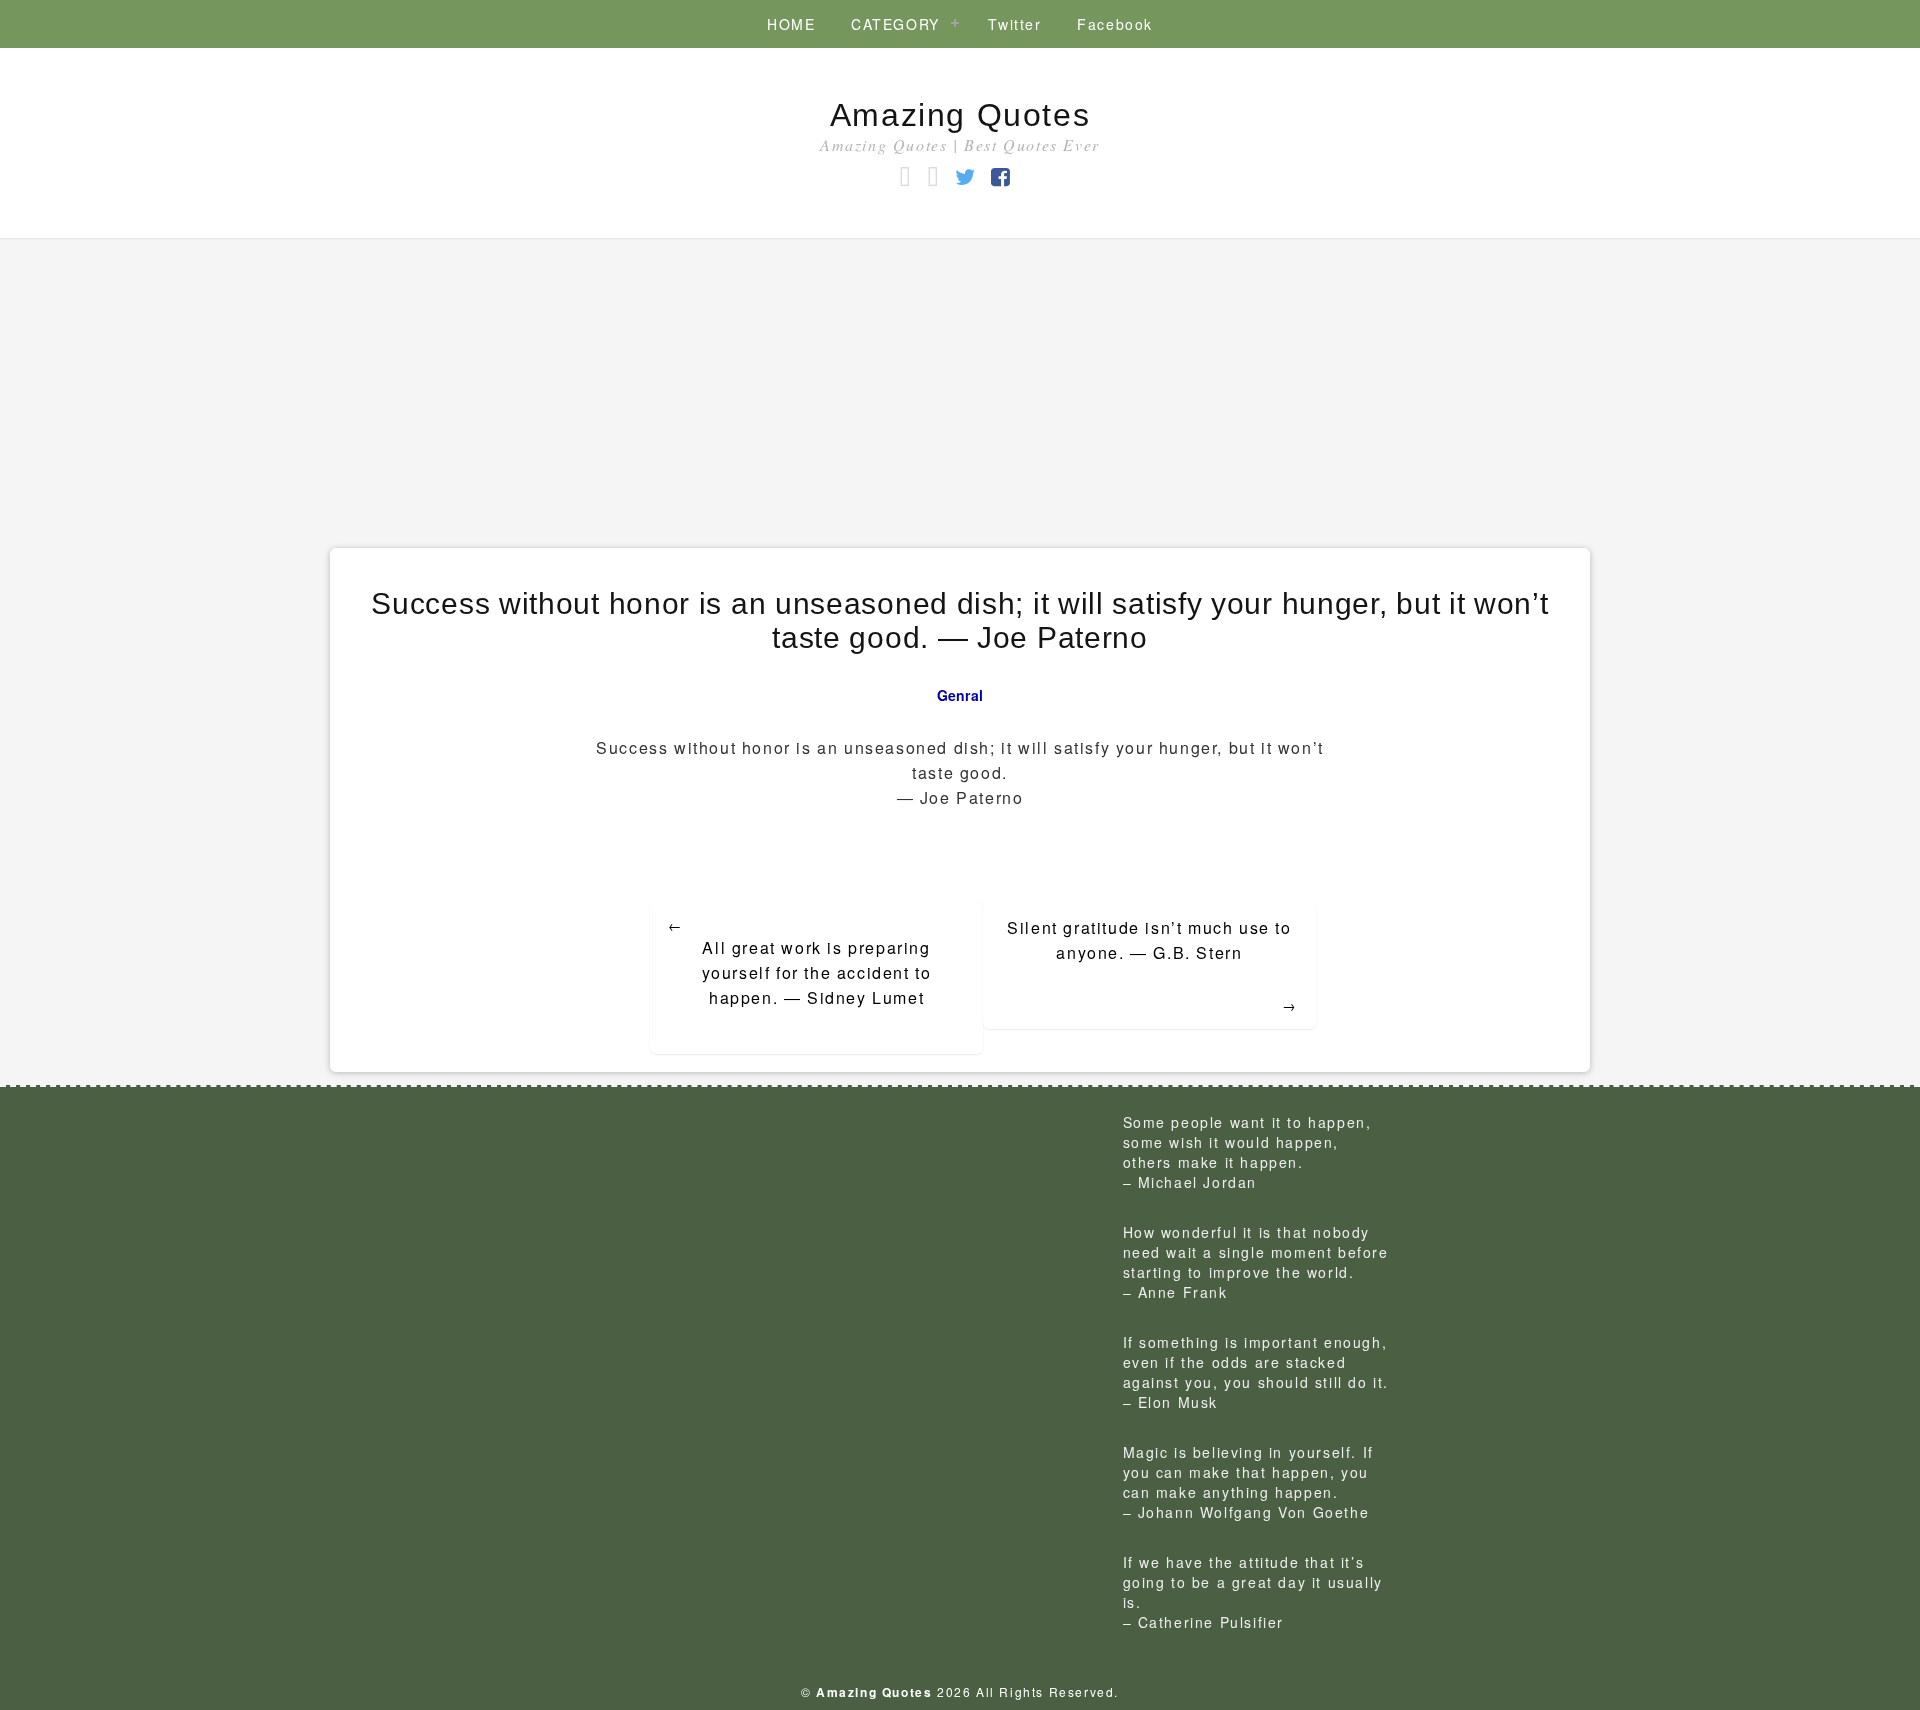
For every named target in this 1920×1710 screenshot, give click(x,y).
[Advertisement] (960, 388)
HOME (791, 24)
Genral (960, 695)
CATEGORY (895, 24)
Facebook (1115, 24)
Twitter (1014, 24)
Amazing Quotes (960, 115)
